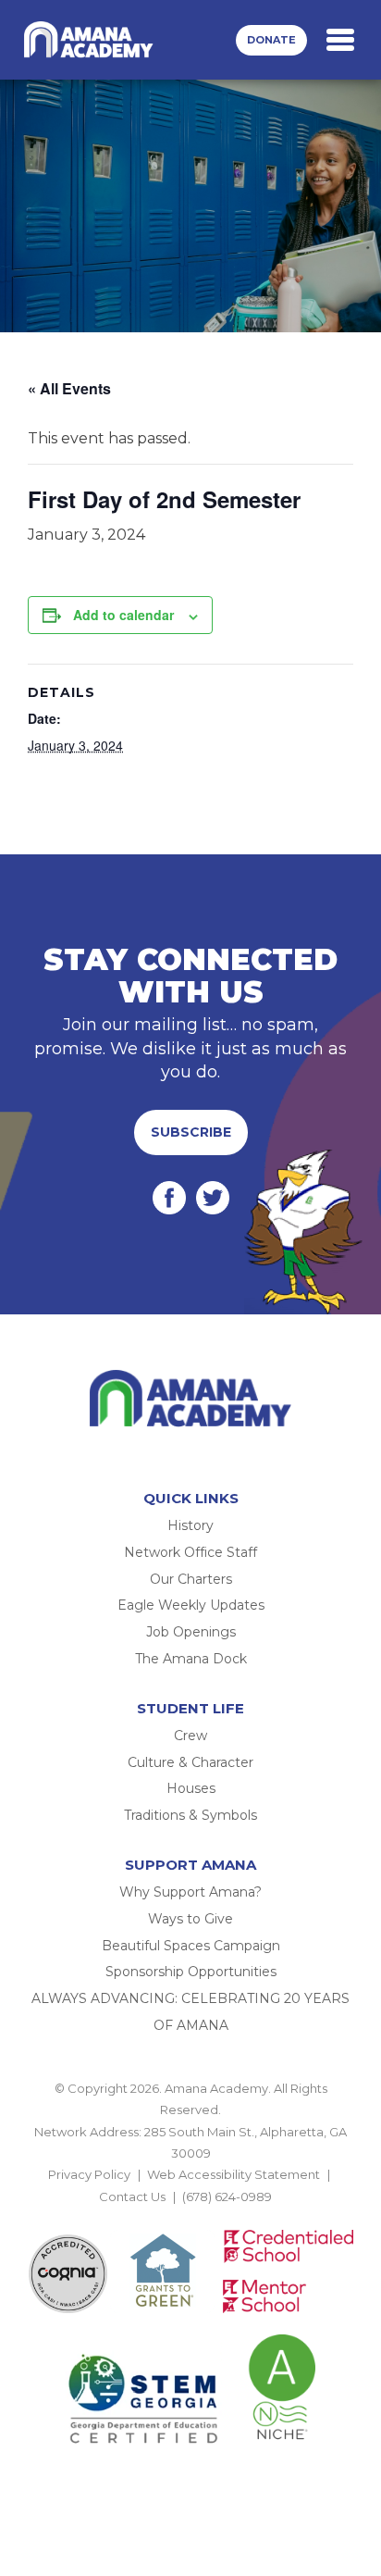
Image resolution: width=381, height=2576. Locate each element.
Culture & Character (190, 1762)
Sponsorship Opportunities (191, 1972)
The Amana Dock (191, 1659)
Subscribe (191, 1132)
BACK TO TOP (190, 2218)
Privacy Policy (89, 2174)
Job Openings (191, 1632)
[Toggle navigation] (340, 40)
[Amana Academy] (92, 40)
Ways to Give (190, 1919)
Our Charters (191, 1579)
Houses (191, 1788)
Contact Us (132, 2196)
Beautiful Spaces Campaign (191, 1946)
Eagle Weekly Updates (191, 1605)
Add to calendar (123, 615)
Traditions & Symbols (190, 1815)
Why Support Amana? (190, 1892)
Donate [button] (271, 40)
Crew (190, 1736)
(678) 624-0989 (227, 2196)
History (190, 1525)
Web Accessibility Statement (234, 2174)
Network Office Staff (190, 1552)
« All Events (69, 388)
